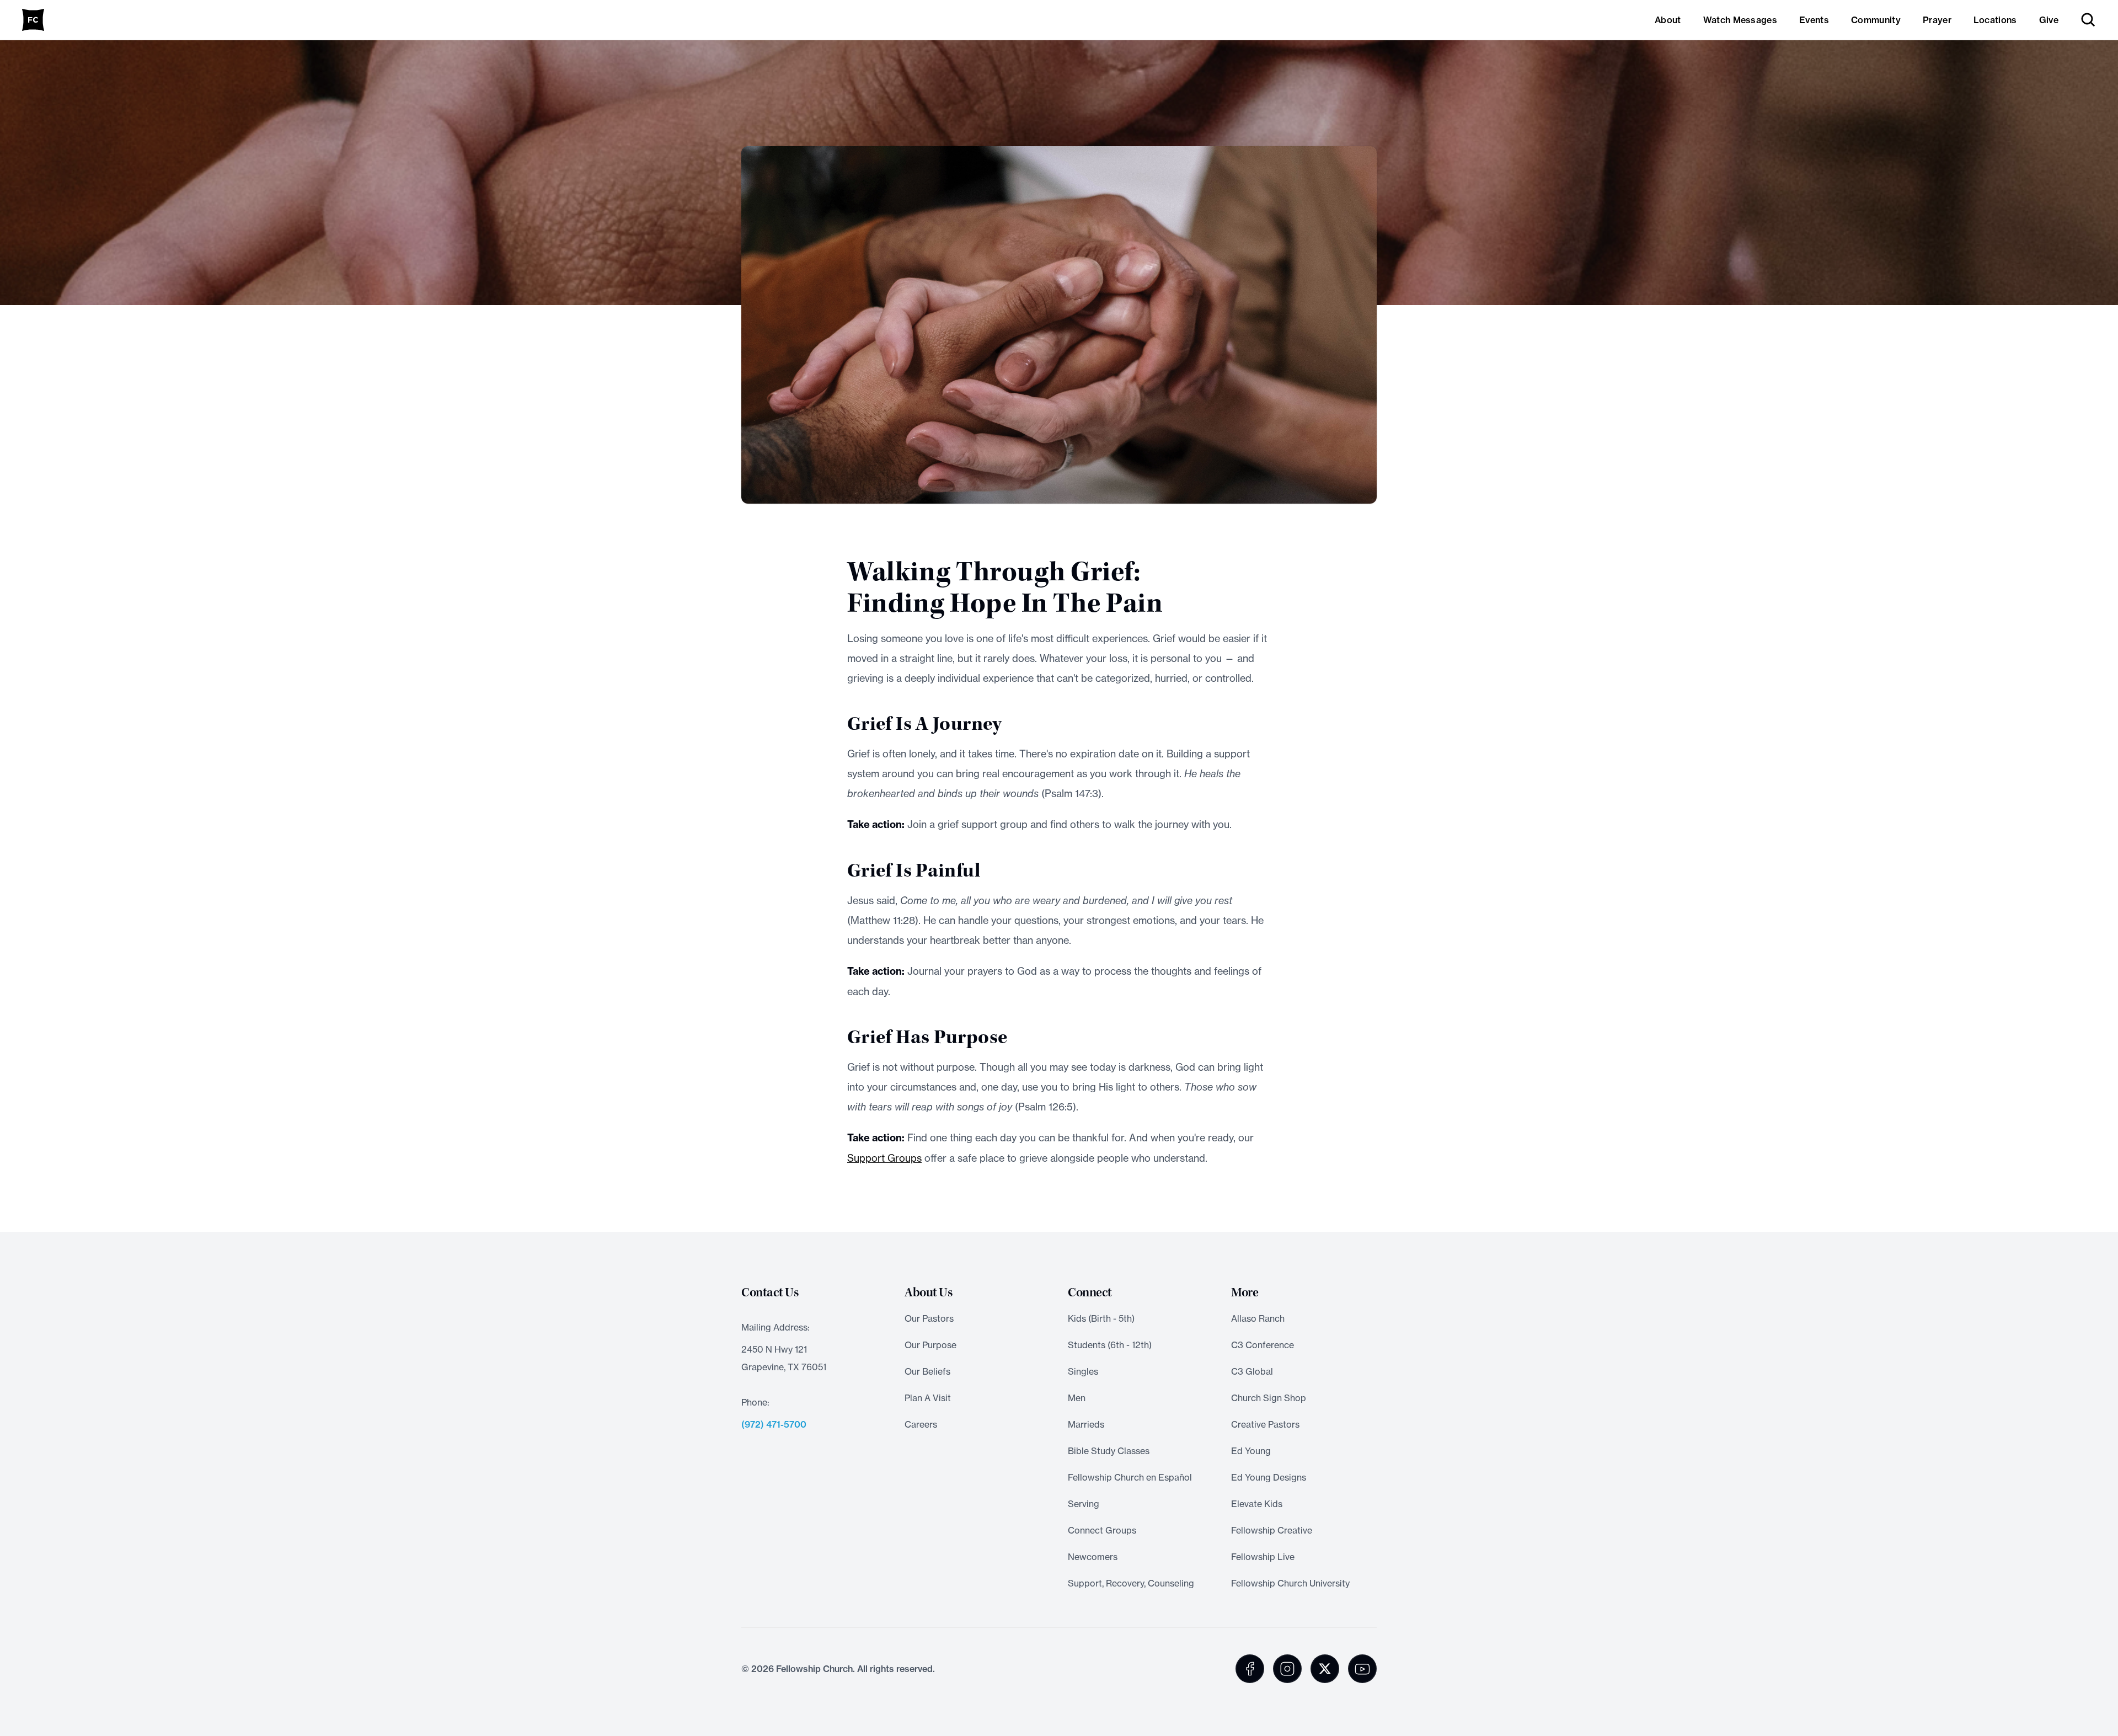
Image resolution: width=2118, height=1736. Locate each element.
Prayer (1937, 20)
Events (1814, 20)
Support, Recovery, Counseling (1131, 1583)
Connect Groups (1102, 1530)
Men (1077, 1398)
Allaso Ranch (1258, 1318)
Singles (1083, 1371)
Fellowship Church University (1290, 1583)
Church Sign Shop (1269, 1398)
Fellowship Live (1263, 1557)
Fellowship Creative (1272, 1530)
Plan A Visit (928, 1398)
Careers (921, 1424)
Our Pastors (929, 1318)
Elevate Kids (1257, 1504)
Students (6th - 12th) (1110, 1345)
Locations (1995, 20)
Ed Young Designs (1269, 1477)
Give (2049, 20)
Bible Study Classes (1109, 1451)
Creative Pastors (1265, 1424)
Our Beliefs (927, 1371)
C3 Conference (1263, 1345)
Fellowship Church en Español (1130, 1477)
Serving (1084, 1504)
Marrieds (1086, 1424)
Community (1876, 20)
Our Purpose (930, 1345)
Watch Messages (1740, 20)
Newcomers (1093, 1557)
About (1668, 20)
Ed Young (1251, 1451)
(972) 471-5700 (774, 1424)
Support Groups (884, 1158)
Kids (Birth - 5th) (1101, 1318)
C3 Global (1252, 1371)
